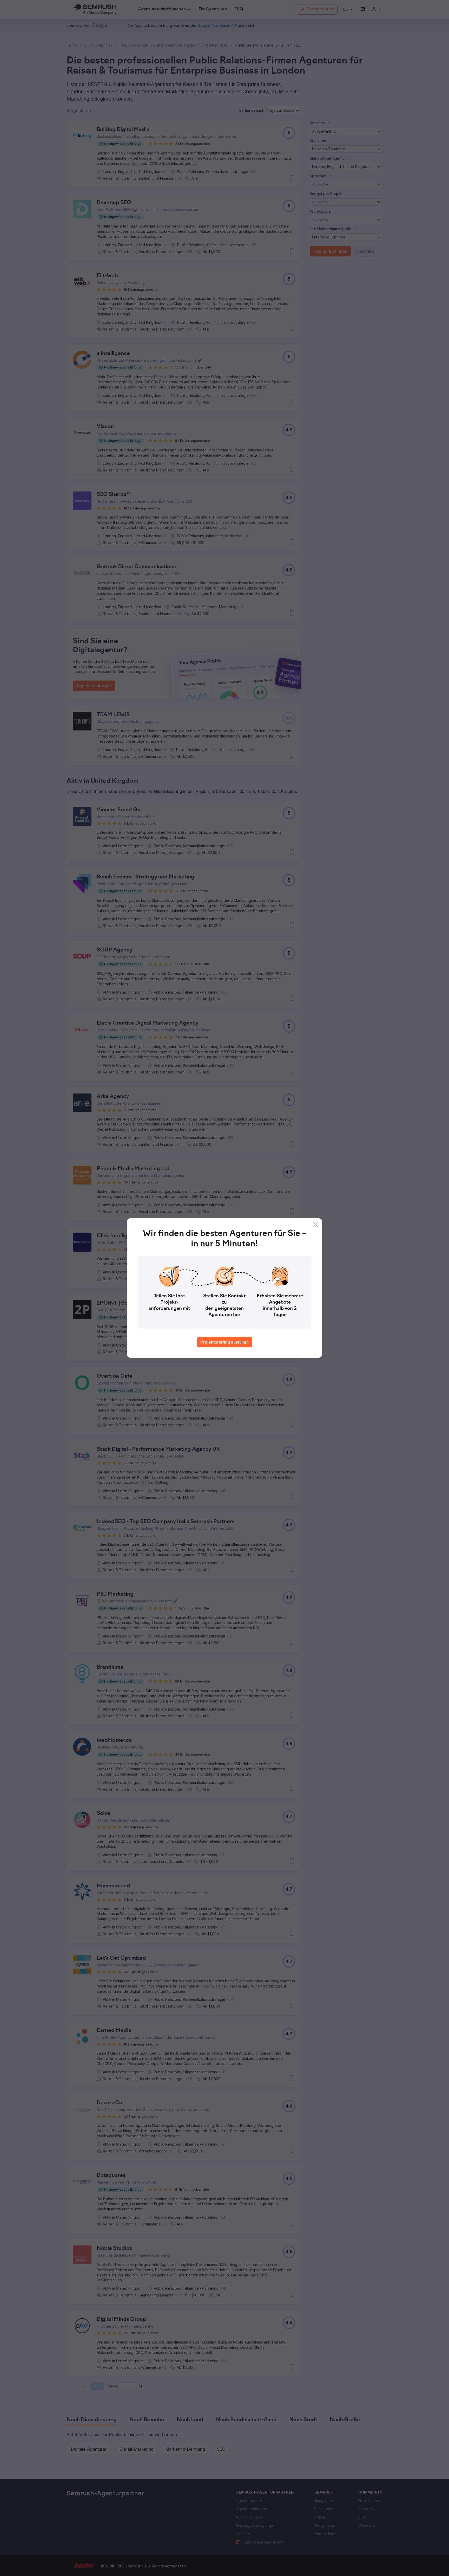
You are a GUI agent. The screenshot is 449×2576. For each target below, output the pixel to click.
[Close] (316, 1225)
